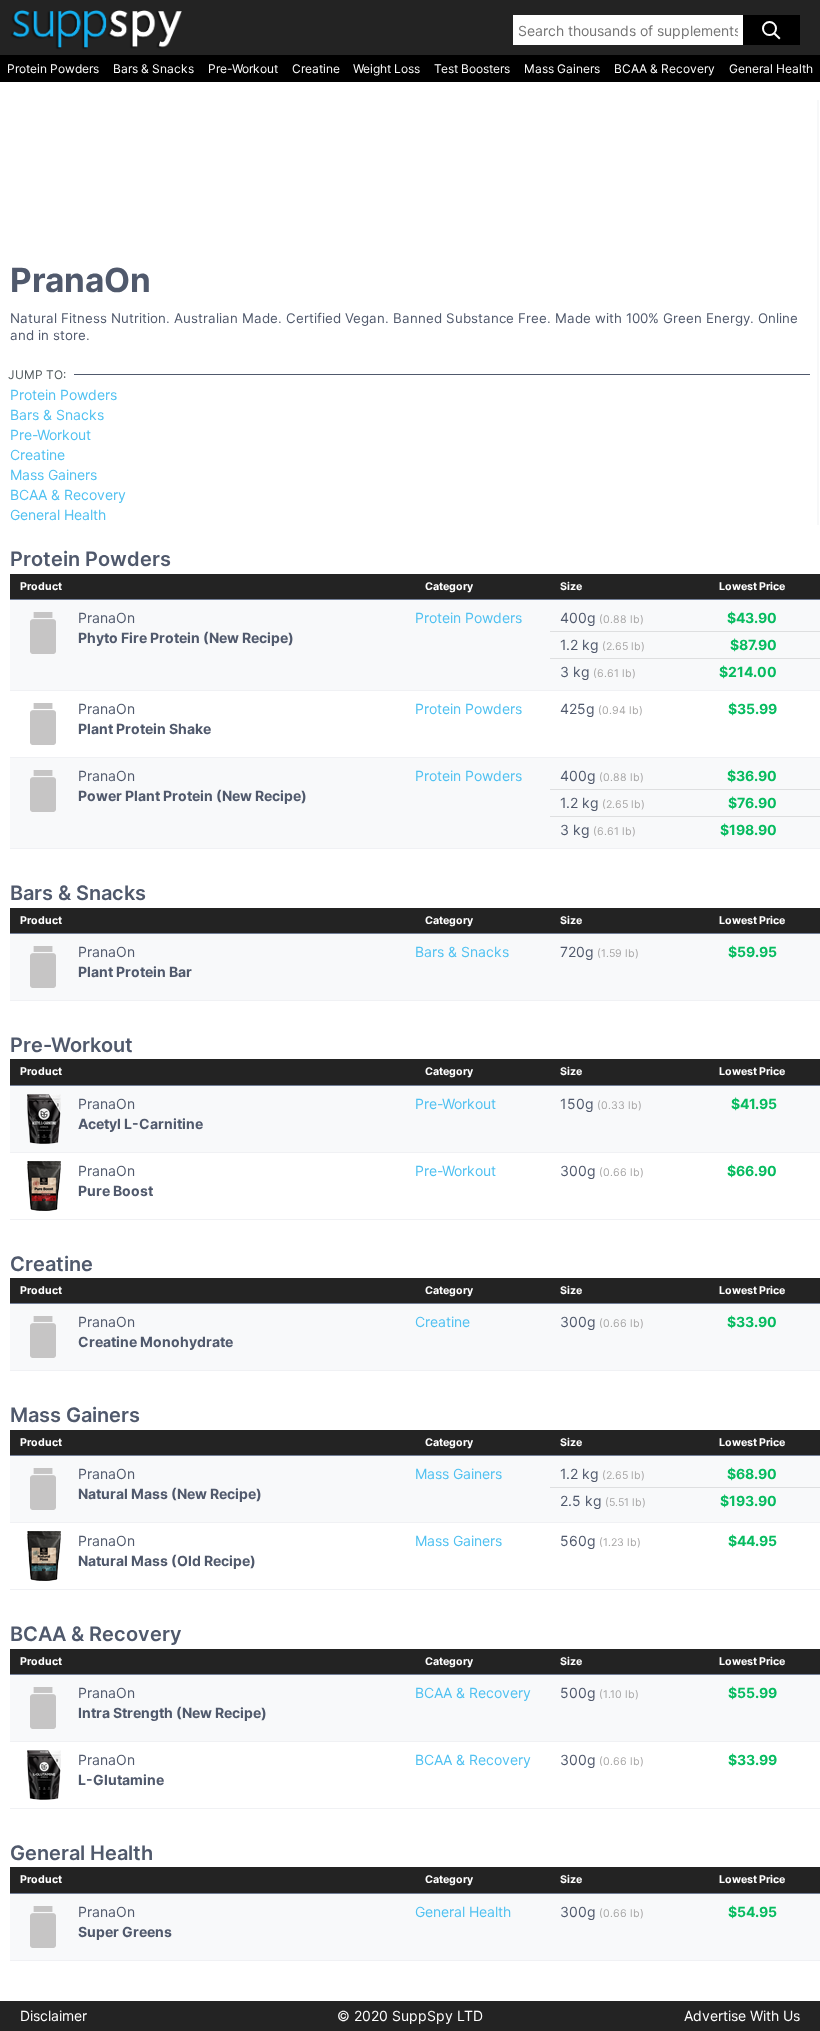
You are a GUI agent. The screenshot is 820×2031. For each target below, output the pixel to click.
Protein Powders (53, 68)
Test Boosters (472, 68)
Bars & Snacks (153, 68)
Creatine (316, 68)
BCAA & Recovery (664, 68)
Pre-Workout (243, 68)
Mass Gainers (562, 68)
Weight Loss (386, 68)
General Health (771, 68)
